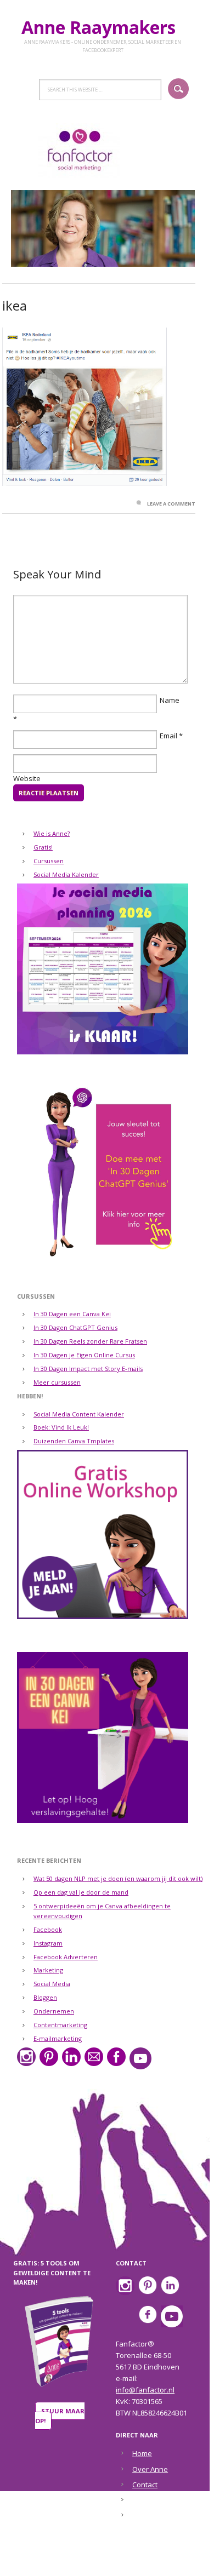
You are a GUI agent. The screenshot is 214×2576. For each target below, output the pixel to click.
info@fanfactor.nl (145, 2390)
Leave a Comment (171, 504)
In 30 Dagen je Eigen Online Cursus (84, 1355)
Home (142, 2453)
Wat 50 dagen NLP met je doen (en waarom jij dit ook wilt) (118, 1878)
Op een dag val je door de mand (81, 1892)
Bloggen (45, 1997)
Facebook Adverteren (66, 1957)
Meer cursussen (57, 1382)
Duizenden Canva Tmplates (74, 1441)
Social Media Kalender (66, 874)
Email (168, 736)
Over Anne (150, 2469)
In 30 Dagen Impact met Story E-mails (88, 1369)
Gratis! (43, 847)
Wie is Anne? (52, 833)
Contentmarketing (60, 2025)
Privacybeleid (155, 2515)
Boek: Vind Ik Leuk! (61, 1427)
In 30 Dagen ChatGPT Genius (75, 1327)
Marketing (48, 1970)
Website (27, 778)
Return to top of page (101, 2560)
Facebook (48, 1929)
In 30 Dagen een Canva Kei (72, 1314)
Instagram (48, 1943)
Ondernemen (54, 2011)
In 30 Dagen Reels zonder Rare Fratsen (90, 1341)
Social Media (52, 1984)
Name (170, 700)
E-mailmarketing (58, 2038)
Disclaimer (150, 2500)
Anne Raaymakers (103, 27)
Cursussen (49, 861)
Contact (145, 2485)
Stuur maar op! (60, 2416)
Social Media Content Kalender (79, 1414)
